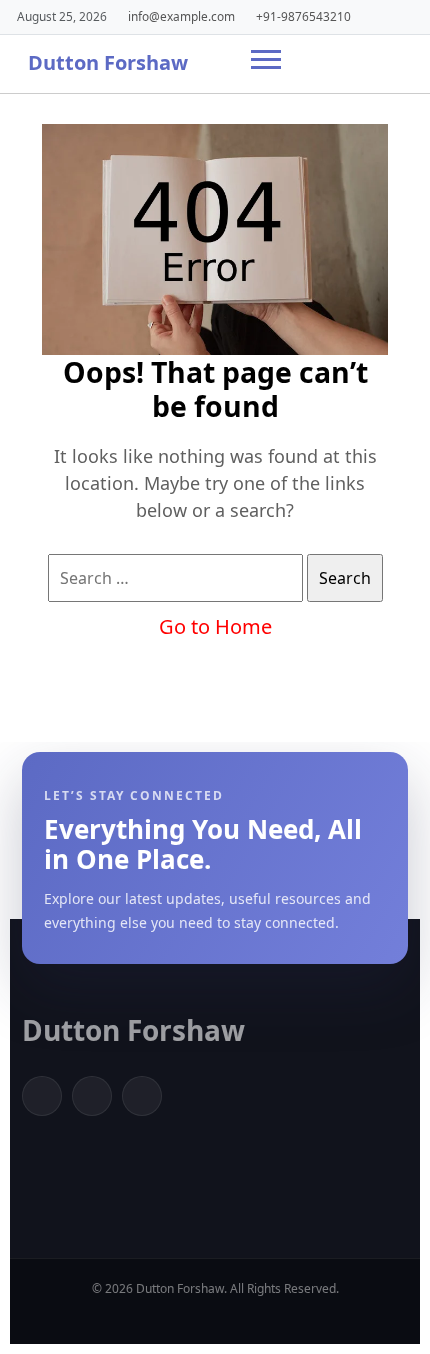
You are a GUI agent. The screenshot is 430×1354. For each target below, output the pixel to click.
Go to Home (215, 626)
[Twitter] (92, 1096)
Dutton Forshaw (108, 62)
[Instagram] (142, 1096)
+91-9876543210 (303, 16)
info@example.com (181, 16)
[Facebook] (42, 1096)
